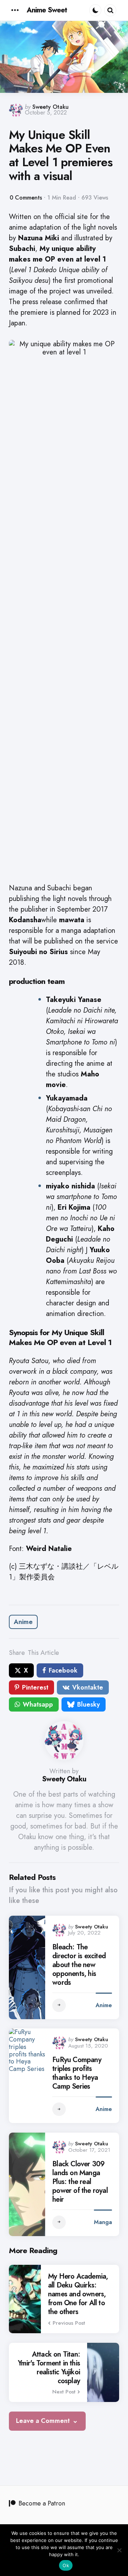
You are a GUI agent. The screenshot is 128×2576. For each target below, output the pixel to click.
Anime (23, 1622)
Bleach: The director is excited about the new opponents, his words (79, 1965)
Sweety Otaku (50, 107)
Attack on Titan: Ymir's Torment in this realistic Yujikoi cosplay (49, 2368)
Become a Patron (42, 2503)
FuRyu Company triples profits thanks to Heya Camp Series (77, 2073)
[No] (119, 2550)
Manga (103, 2222)
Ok (66, 2565)
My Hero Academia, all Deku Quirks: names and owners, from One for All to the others (78, 2294)
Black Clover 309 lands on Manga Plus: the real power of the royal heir (80, 2182)
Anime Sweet (47, 10)
